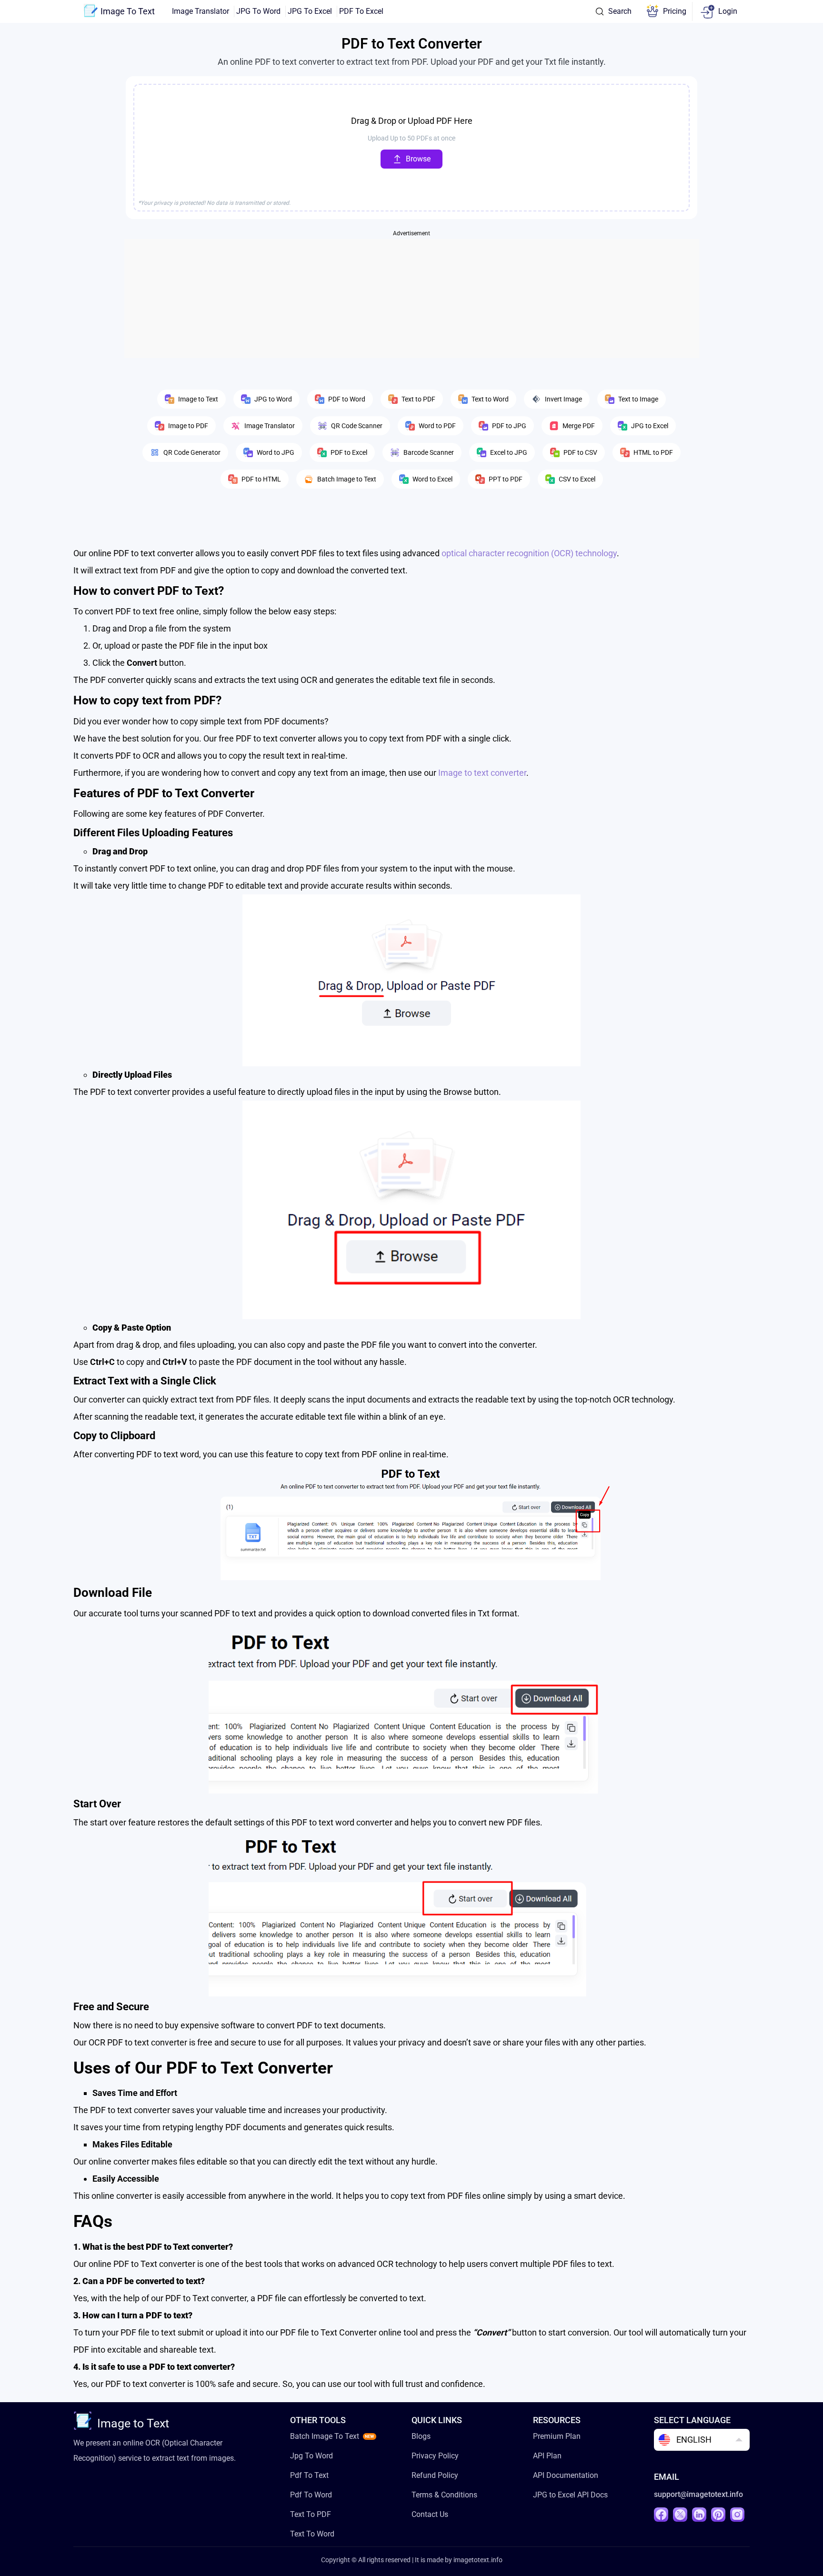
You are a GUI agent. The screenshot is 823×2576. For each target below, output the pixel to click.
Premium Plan (557, 2436)
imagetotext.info (478, 2560)
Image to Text (133, 2423)
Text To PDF (311, 2514)
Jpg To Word (311, 2456)
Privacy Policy (435, 2456)
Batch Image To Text (325, 2436)
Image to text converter (482, 773)
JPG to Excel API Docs (570, 2495)
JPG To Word (258, 11)
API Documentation (566, 2475)
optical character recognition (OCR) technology (529, 553)
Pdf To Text (309, 2475)
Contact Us (430, 2514)
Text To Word (312, 2534)
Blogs (421, 2436)
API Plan (547, 2456)
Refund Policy (435, 2475)
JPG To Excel (310, 11)
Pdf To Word (311, 2495)
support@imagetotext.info (698, 2494)
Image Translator (201, 11)
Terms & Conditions (444, 2495)
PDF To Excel (361, 11)
